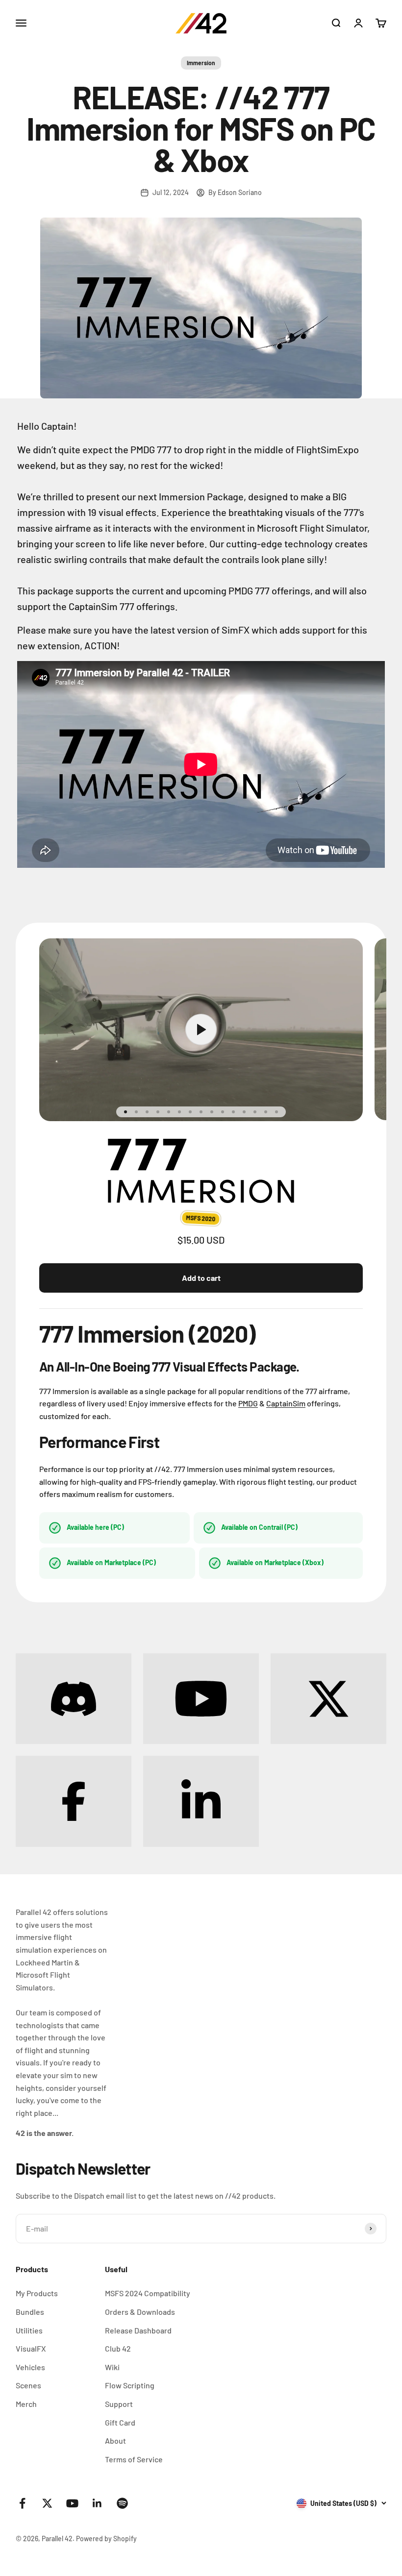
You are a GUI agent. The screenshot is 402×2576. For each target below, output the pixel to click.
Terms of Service (134, 2459)
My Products (37, 2293)
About (115, 2441)
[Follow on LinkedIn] (97, 2503)
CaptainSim (286, 1403)
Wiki (112, 2367)
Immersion (201, 63)
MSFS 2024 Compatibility (148, 2293)
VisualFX (31, 2348)
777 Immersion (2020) (147, 1333)
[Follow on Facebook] (22, 2503)
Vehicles (30, 2367)
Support (119, 2404)
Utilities (29, 2330)
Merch (26, 2404)
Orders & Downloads (140, 2312)
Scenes (28, 2385)
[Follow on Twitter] (47, 2503)
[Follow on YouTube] (72, 2503)
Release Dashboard (138, 2330)
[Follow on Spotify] (122, 2503)
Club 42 (118, 2348)
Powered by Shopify (106, 2539)
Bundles (30, 2312)
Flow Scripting (130, 2385)
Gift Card (120, 2422)
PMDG (248, 1403)
